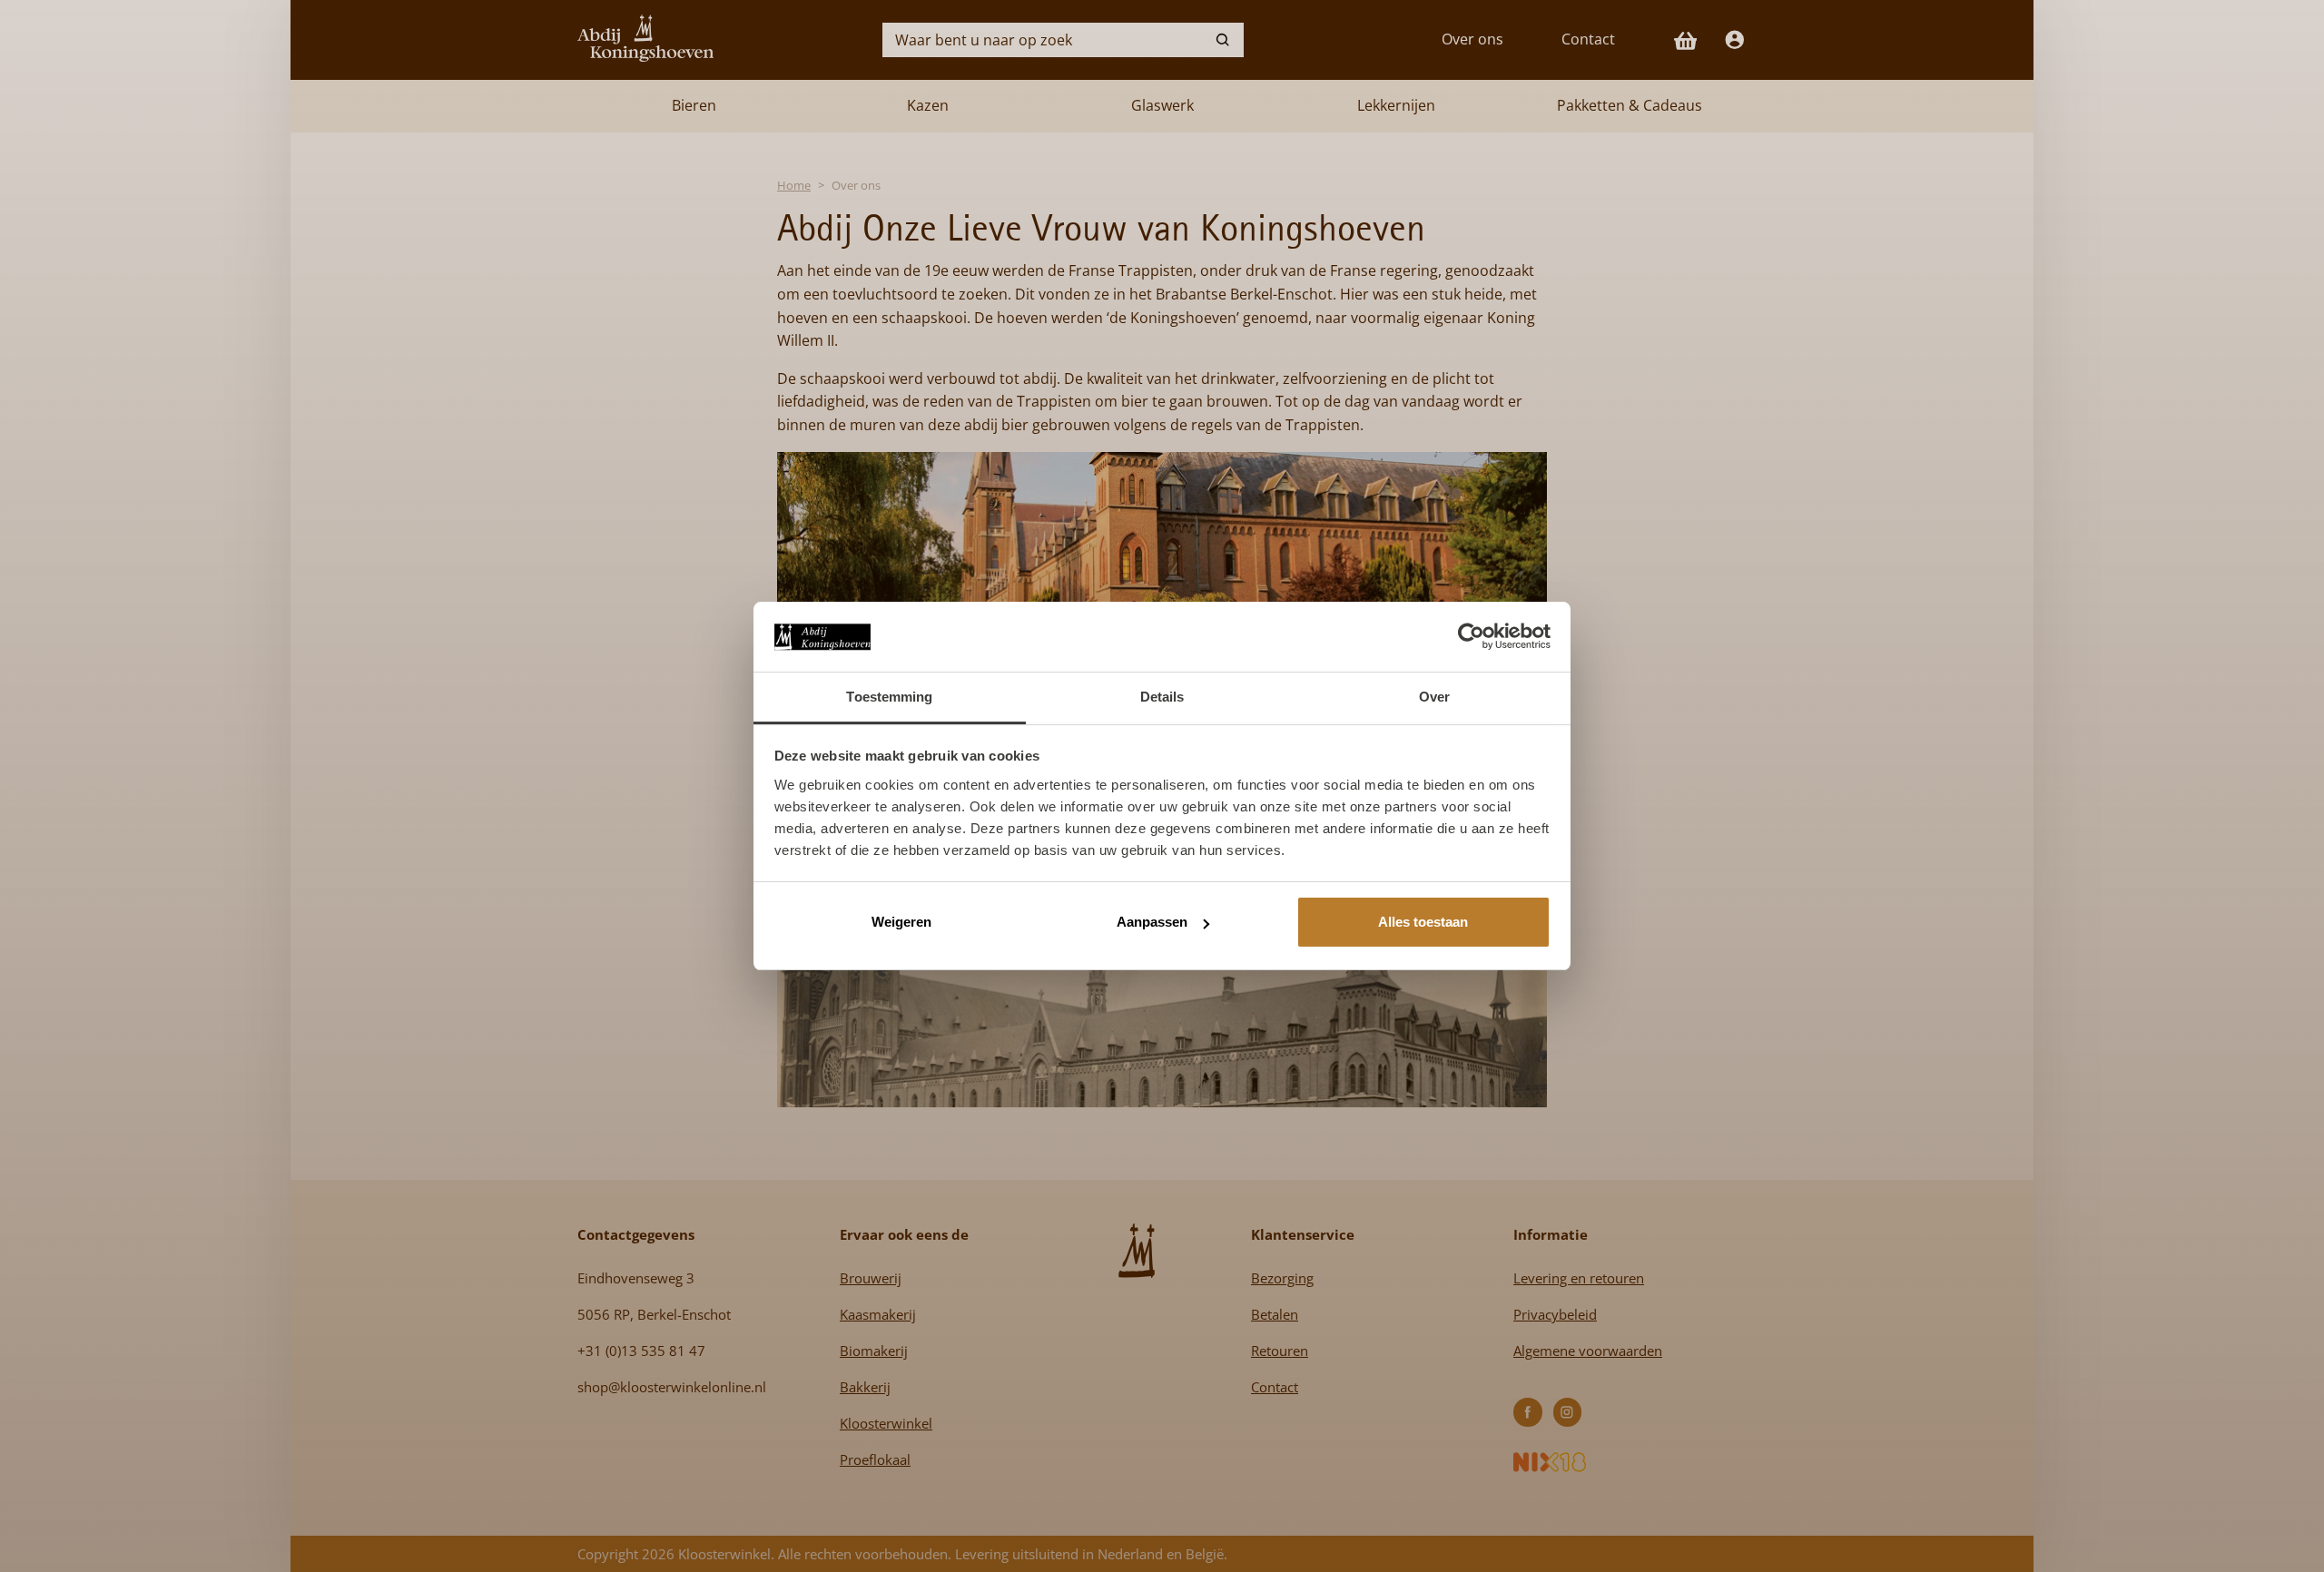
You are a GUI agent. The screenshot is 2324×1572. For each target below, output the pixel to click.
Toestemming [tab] (889, 697)
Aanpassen (1152, 922)
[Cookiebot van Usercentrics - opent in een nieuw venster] (1471, 636)
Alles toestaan (1423, 922)
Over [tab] (1434, 697)
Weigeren (901, 922)
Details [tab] (1162, 697)
